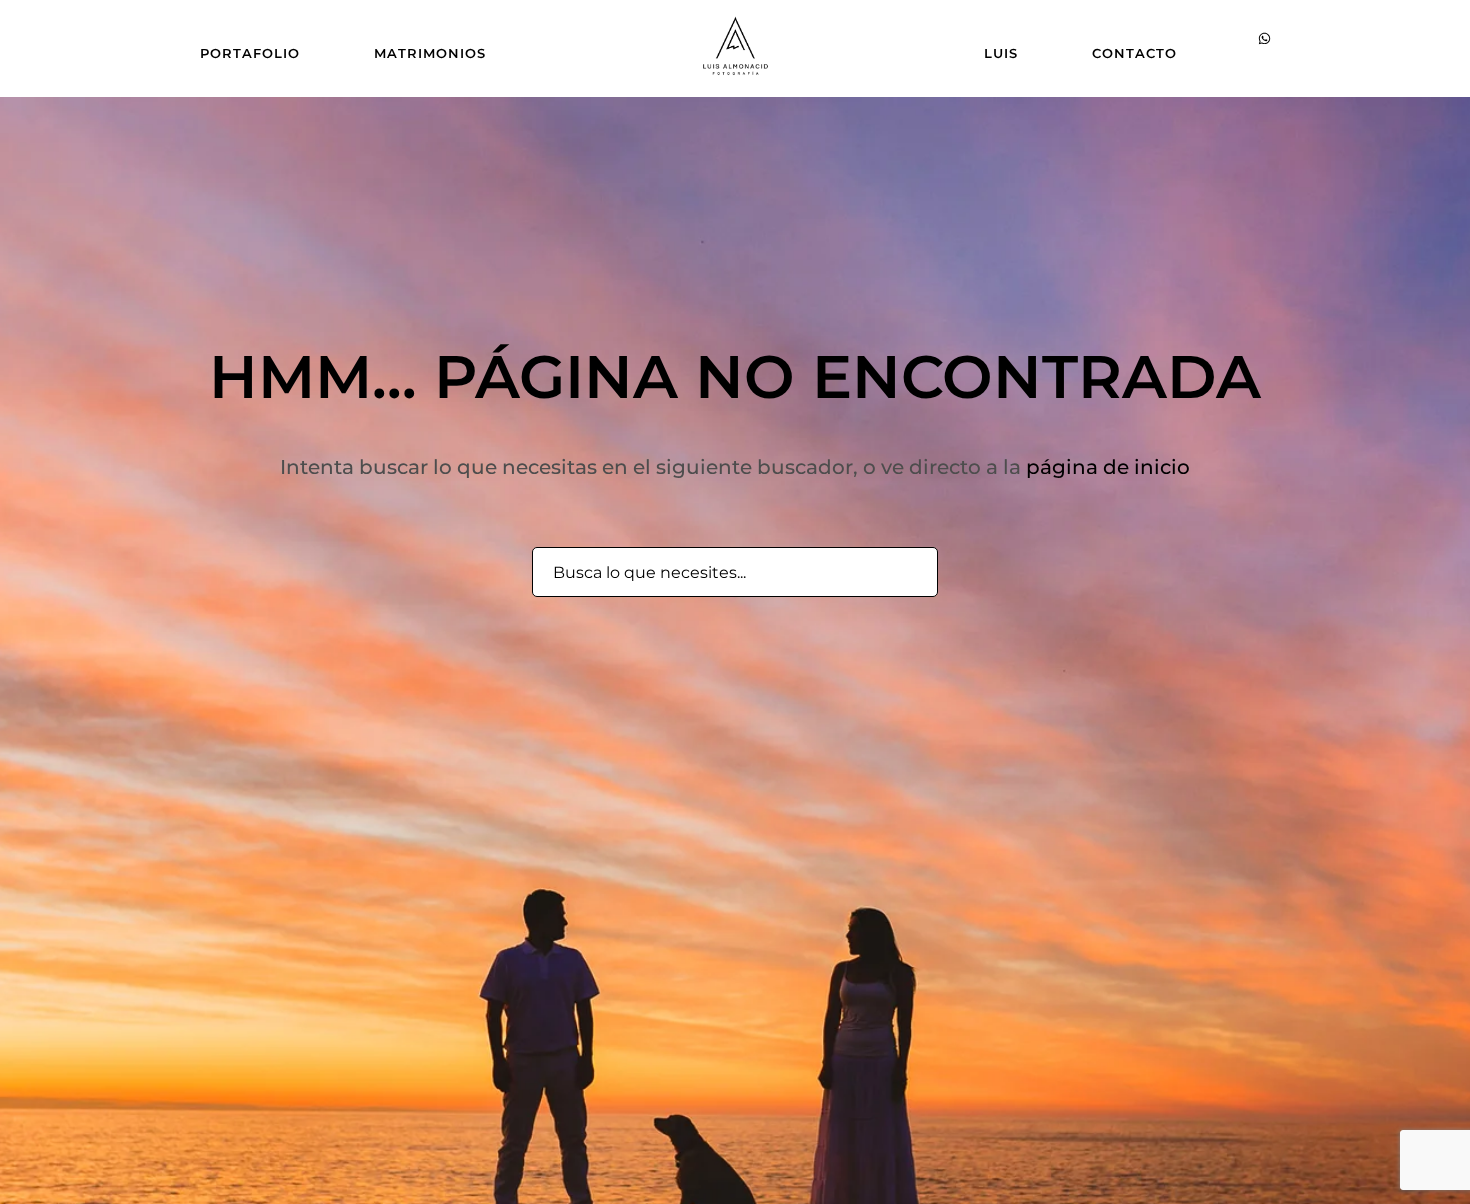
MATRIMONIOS (430, 53)
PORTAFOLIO (250, 53)
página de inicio (1108, 467)
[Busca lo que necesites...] (911, 573)
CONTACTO (1134, 53)
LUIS (1001, 53)
